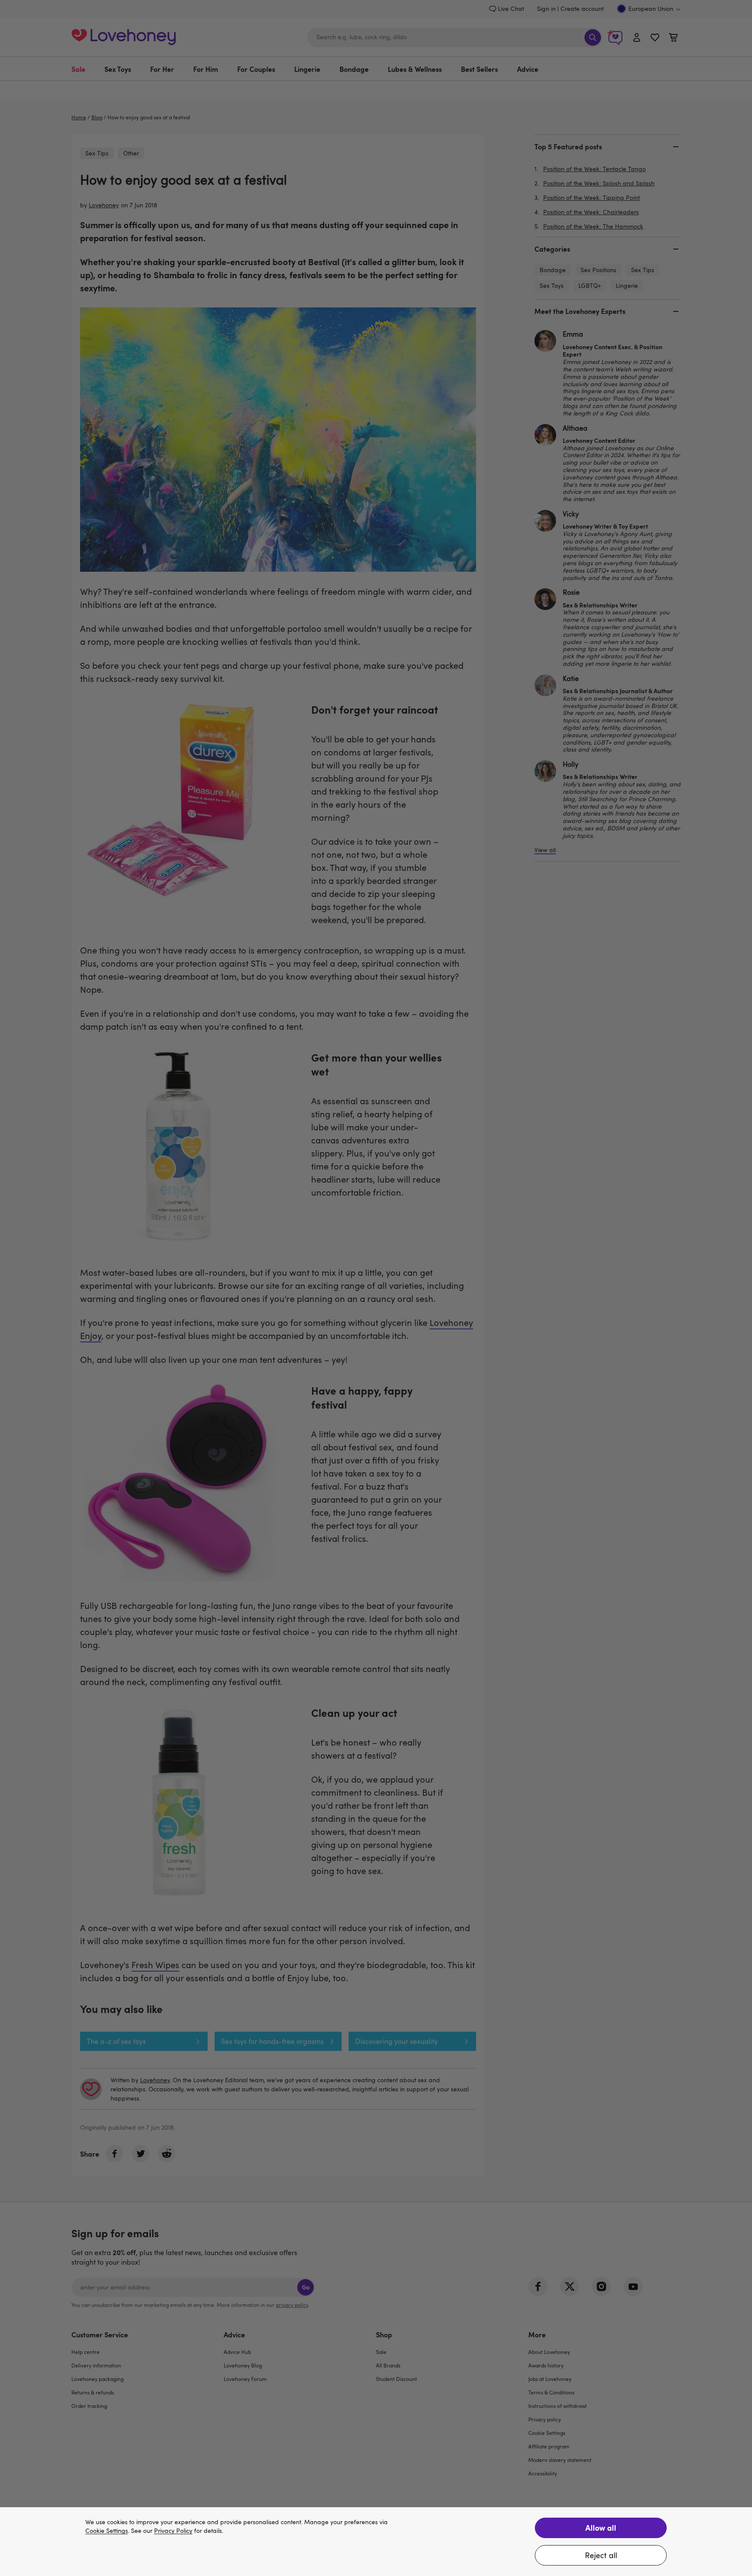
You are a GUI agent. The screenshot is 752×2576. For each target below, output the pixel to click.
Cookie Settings (107, 2531)
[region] (376, 2542)
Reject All (601, 2555)
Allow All (601, 2527)
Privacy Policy (173, 2531)
